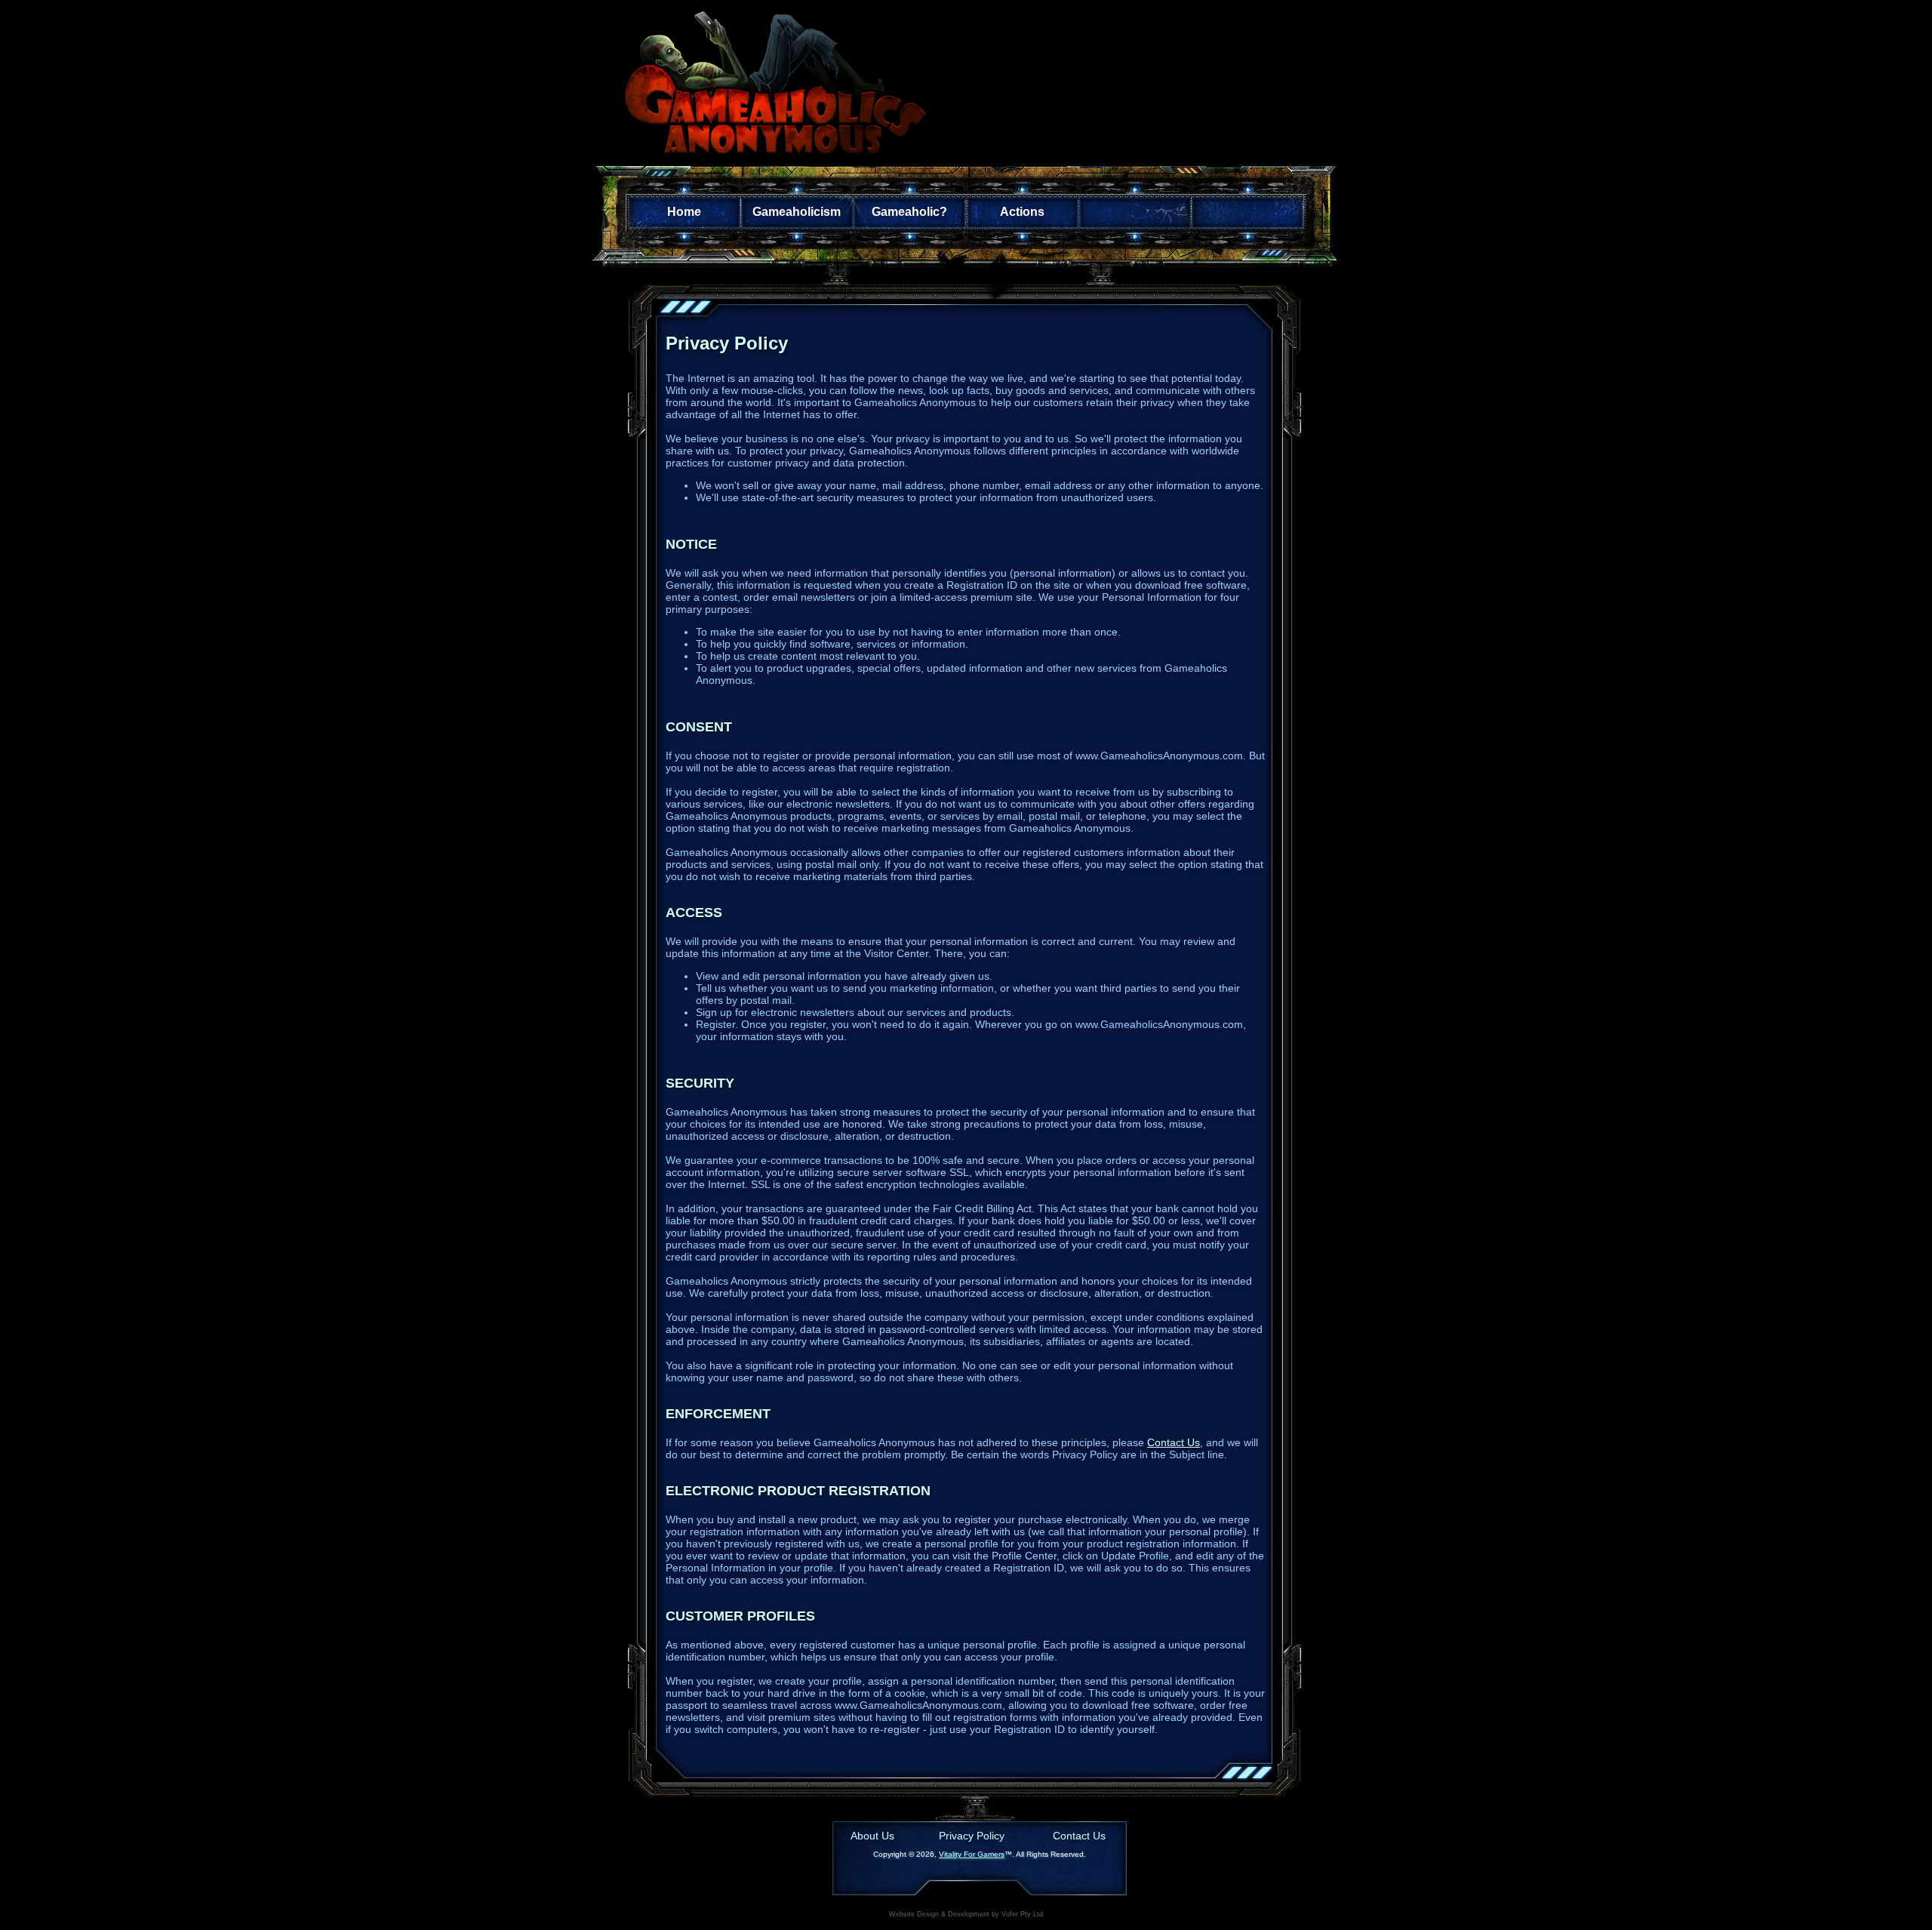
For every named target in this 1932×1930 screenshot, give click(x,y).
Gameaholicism (797, 212)
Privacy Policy (972, 1836)
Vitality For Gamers (972, 1854)
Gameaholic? (909, 212)
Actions (1022, 212)
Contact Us (1174, 1442)
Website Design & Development (939, 1914)
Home (684, 212)
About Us (872, 1836)
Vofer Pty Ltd (1022, 1914)
